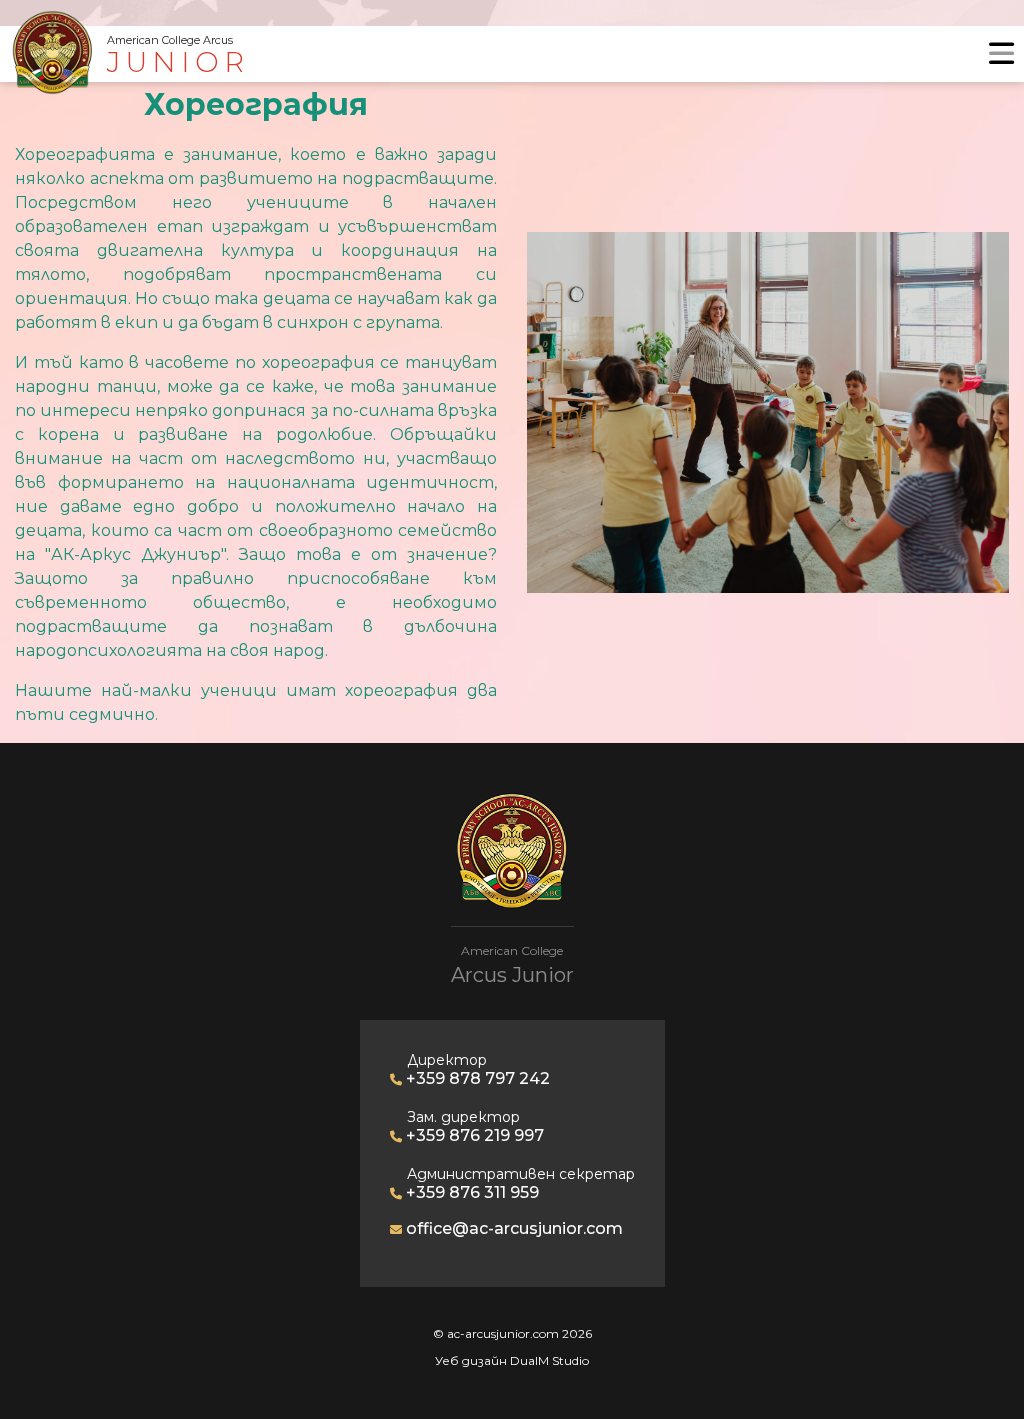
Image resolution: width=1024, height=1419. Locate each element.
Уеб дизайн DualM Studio (512, 1360)
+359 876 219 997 (473, 1136)
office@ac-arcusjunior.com (512, 1229)
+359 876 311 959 (470, 1193)
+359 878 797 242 (476, 1079)
